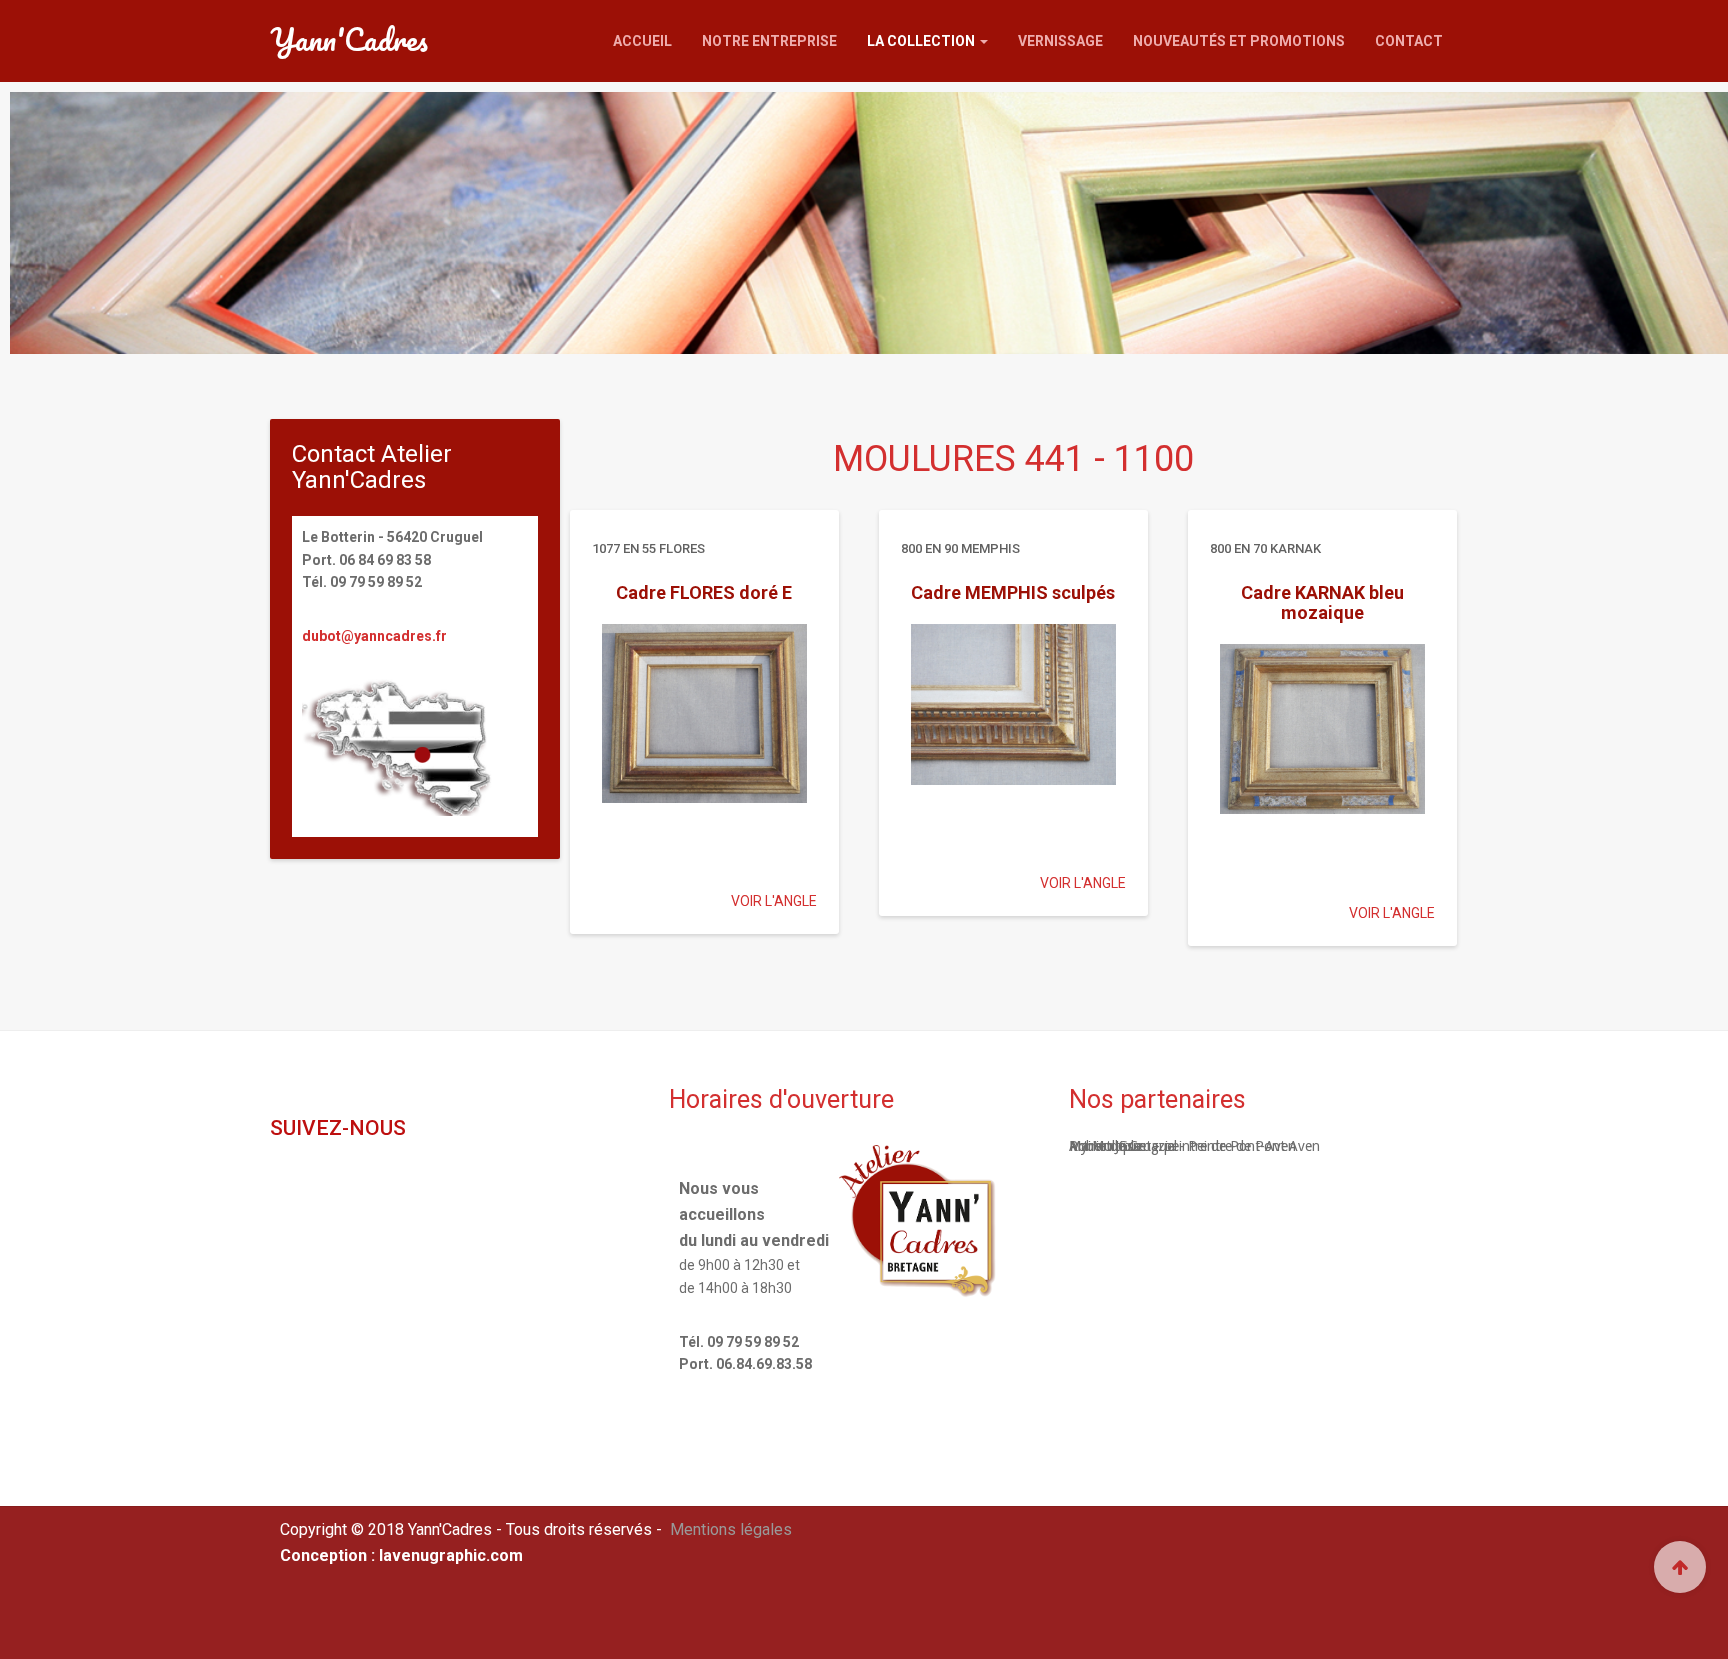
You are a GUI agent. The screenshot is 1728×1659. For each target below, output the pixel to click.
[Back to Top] (1680, 1567)
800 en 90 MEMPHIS (960, 546)
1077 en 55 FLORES (648, 546)
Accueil (642, 41)
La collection (922, 41)
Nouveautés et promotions (1239, 41)
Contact (1409, 41)
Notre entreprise (769, 41)
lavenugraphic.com (451, 1555)
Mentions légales (731, 1529)
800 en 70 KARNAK (1265, 546)
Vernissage (1060, 41)
